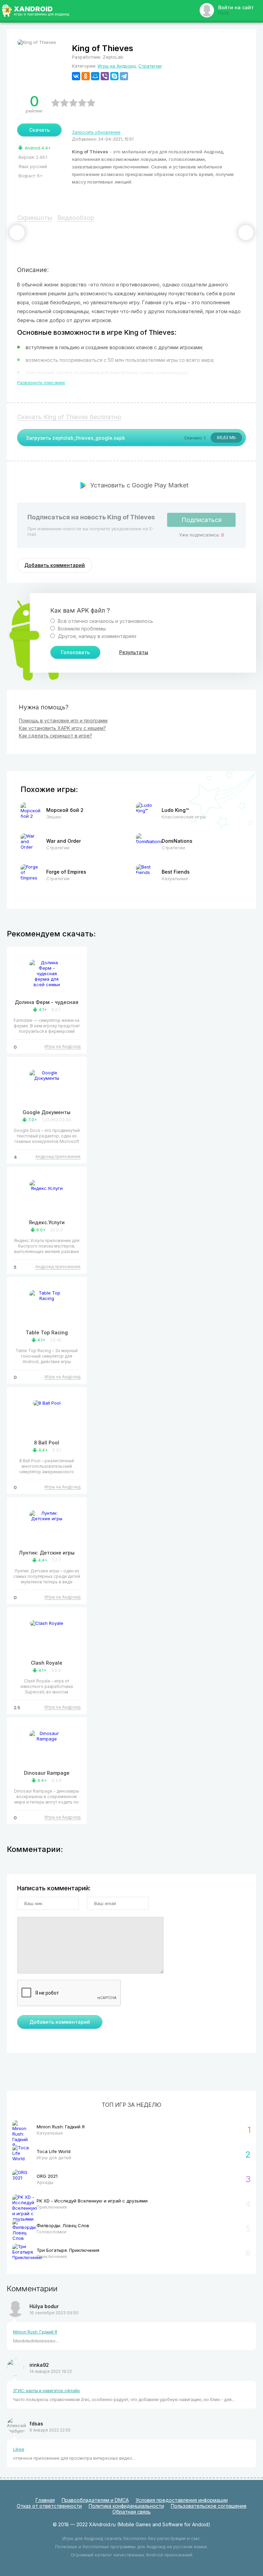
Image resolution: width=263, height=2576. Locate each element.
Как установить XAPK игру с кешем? (62, 728)
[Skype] (114, 76)
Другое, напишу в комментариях (97, 636)
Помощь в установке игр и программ (63, 720)
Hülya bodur (44, 2306)
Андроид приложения (58, 1156)
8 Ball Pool (47, 1443)
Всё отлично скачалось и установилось (105, 621)
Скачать (39, 130)
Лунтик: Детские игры (47, 1553)
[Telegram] (124, 76)
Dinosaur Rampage (47, 1773)
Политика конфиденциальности (126, 2506)
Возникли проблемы (81, 629)
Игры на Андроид (117, 66)
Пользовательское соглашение (209, 2506)
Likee (19, 2449)
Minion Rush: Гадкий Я (35, 2332)
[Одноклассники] (86, 76)
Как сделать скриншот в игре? (55, 736)
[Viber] (105, 76)
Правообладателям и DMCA (95, 2500)
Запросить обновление (96, 132)
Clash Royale (47, 1663)
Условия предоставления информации (182, 2500)
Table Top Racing (47, 1332)
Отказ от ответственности (49, 2506)
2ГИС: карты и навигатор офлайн (46, 2391)
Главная (45, 2500)
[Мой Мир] (95, 76)
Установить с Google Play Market (139, 485)
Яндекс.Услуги (47, 1222)
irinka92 (39, 2365)
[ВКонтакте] (76, 76)
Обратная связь (131, 2512)
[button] (17, 233)
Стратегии (150, 66)
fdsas (36, 2424)
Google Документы (47, 1112)
